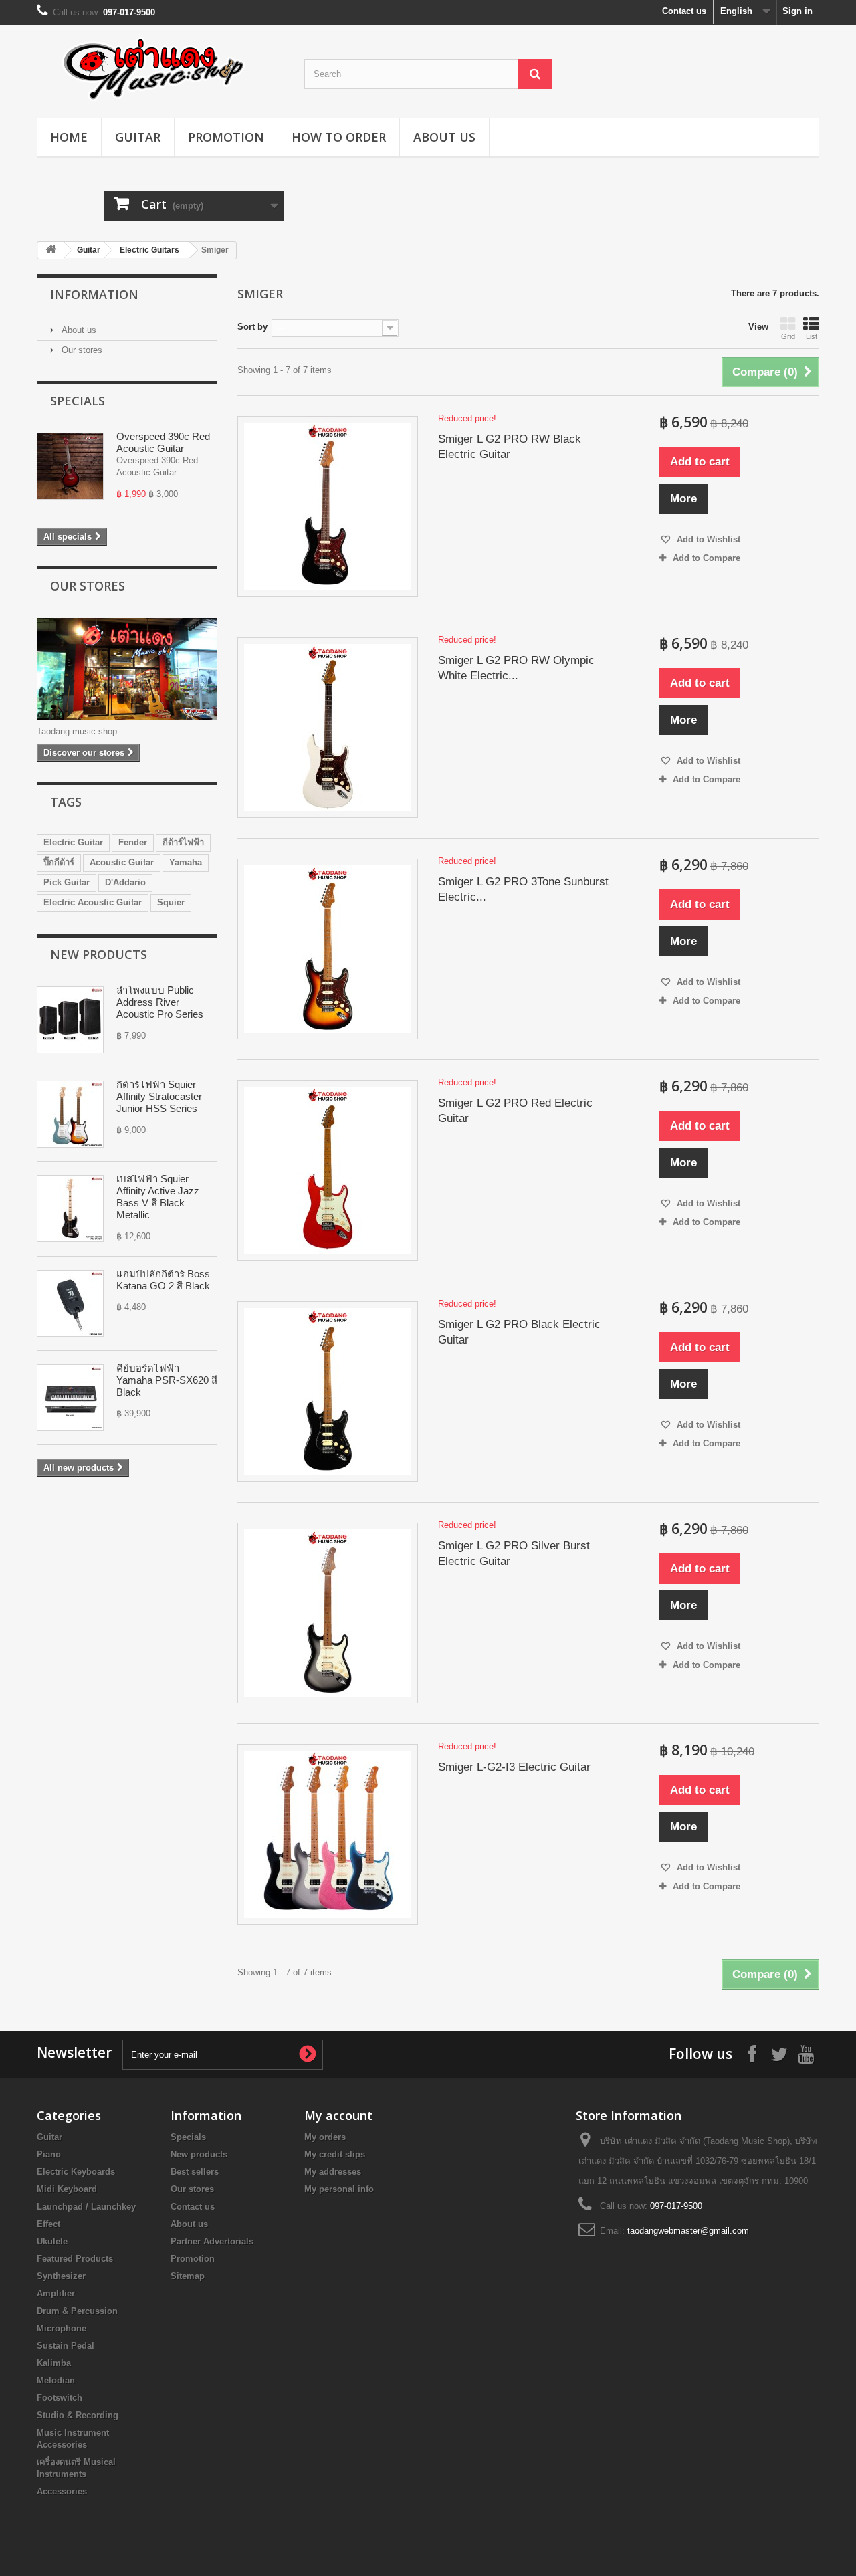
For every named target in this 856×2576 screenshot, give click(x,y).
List (812, 336)
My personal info (339, 2189)
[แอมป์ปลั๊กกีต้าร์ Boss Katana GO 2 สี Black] (70, 1303)
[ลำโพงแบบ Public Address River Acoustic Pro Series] (70, 1020)
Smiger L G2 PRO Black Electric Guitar (519, 1332)
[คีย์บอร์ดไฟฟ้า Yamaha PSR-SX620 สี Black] (70, 1398)
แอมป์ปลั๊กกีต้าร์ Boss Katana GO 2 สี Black (163, 1280)
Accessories (62, 2491)
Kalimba (54, 2363)
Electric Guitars (149, 250)
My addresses (333, 2172)
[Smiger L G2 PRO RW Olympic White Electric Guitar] (328, 728)
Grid (788, 336)
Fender (133, 842)
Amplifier (56, 2293)
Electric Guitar (73, 842)
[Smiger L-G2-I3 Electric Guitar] (328, 1834)
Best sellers (195, 2172)
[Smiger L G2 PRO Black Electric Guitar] (328, 1392)
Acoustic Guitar (122, 862)
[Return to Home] (51, 250)
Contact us (684, 11)
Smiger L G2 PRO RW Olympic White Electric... (516, 668)
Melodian (56, 2380)
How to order (339, 137)
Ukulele (52, 2241)
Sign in (797, 11)
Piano (49, 2154)
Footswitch (60, 2398)
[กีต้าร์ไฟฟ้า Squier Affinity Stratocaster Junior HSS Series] (70, 1114)
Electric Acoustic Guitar (93, 902)
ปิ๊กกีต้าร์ (59, 862)
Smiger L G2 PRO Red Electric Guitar (515, 1111)
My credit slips (335, 2154)
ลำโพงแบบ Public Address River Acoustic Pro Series (160, 1002)
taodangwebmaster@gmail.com (688, 2231)
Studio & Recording (78, 2415)
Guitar (138, 137)
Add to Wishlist (707, 539)
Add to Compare (707, 558)
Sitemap (188, 2276)
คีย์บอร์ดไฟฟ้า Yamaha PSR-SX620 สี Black (167, 1380)
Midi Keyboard (67, 2189)
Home (69, 137)
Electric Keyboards (76, 2172)
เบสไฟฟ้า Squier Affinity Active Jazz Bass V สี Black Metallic (158, 1197)
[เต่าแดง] (160, 69)
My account (338, 2115)
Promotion (226, 137)
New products (99, 954)
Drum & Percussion (77, 2311)
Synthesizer (61, 2276)
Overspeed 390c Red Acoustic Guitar (163, 442)
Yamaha (186, 862)
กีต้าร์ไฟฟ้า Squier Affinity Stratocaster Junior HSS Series (159, 1096)
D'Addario (125, 882)
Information (94, 294)
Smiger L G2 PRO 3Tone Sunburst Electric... (523, 889)
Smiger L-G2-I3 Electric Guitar (514, 1767)
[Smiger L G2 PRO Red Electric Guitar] (328, 1170)
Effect (48, 2224)
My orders (325, 2137)
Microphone (62, 2328)
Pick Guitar (67, 882)
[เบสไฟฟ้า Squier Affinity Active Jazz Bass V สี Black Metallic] (70, 1208)
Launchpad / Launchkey (86, 2207)
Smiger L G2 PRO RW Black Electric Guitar (510, 447)
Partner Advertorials (212, 2241)
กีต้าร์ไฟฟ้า (183, 842)
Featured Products (75, 2259)
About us (444, 137)
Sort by (252, 327)
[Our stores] (127, 669)
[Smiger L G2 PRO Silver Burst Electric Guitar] (328, 1613)
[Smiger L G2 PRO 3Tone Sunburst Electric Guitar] (328, 949)
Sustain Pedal (66, 2346)
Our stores (81, 350)
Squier (171, 902)
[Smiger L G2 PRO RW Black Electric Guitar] (328, 506)
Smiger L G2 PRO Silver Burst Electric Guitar (514, 1553)
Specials (78, 401)
